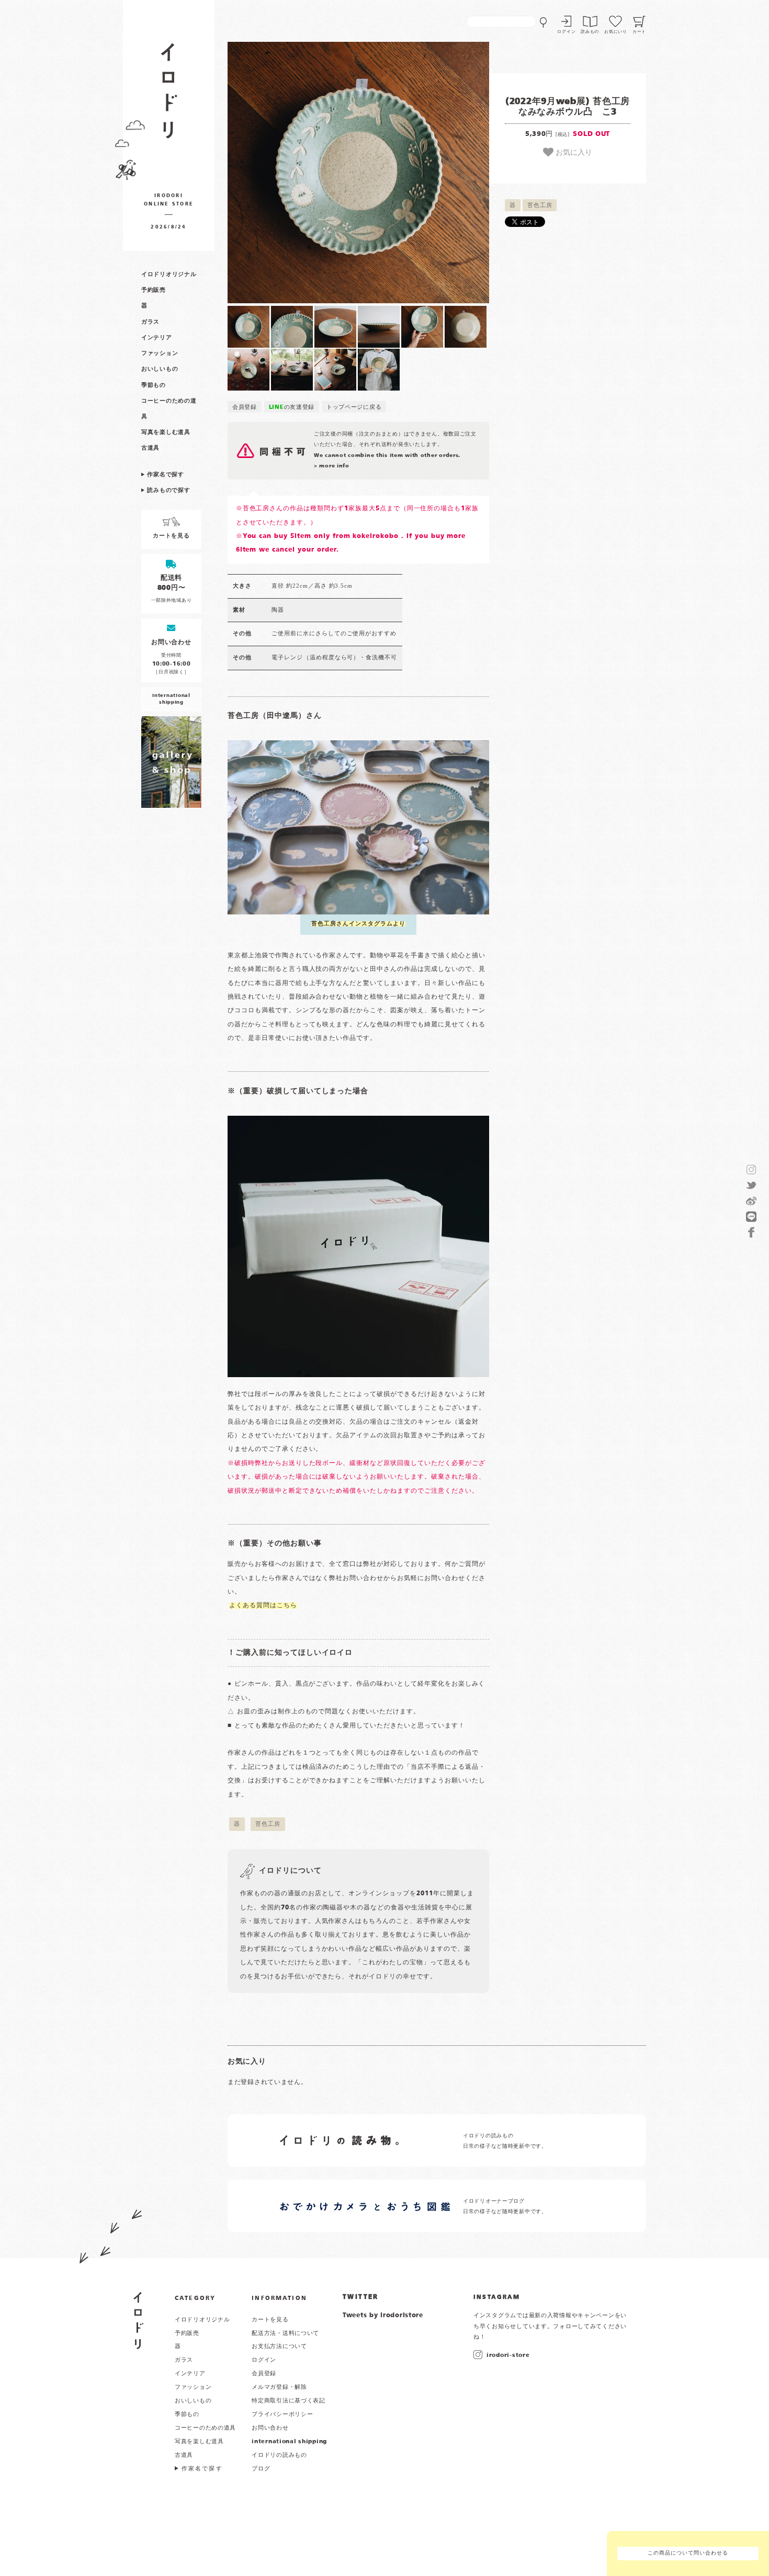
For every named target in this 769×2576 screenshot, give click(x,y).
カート (639, 32)
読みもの (590, 32)
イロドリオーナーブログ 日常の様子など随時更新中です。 (505, 2207)
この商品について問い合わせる (688, 2553)
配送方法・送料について (285, 2333)
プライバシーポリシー (282, 2414)
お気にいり (616, 32)
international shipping (289, 2442)
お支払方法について (279, 2346)
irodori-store (508, 2355)
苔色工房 (540, 205)
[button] (293, 173)
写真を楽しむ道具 (166, 432)
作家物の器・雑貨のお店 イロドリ (169, 96)
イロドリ (138, 2321)
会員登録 (245, 407)
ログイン (566, 32)
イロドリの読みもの (279, 2455)
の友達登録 (292, 407)
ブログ (261, 2469)
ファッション (160, 353)
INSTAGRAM (497, 2297)
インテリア (157, 338)
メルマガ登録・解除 (279, 2387)
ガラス (150, 322)
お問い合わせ (270, 2428)
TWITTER (361, 2297)
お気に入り (573, 152)
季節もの (154, 385)
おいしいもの (160, 369)
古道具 (150, 448)
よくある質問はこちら (263, 1606)
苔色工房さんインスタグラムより (358, 924)
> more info (332, 466)
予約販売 (154, 290)
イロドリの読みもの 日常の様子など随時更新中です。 (505, 2141)
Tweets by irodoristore (383, 2316)
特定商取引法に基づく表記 (289, 2401)
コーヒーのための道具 (205, 2428)
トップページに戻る (354, 407)
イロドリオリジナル (169, 274)
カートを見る (270, 2320)
